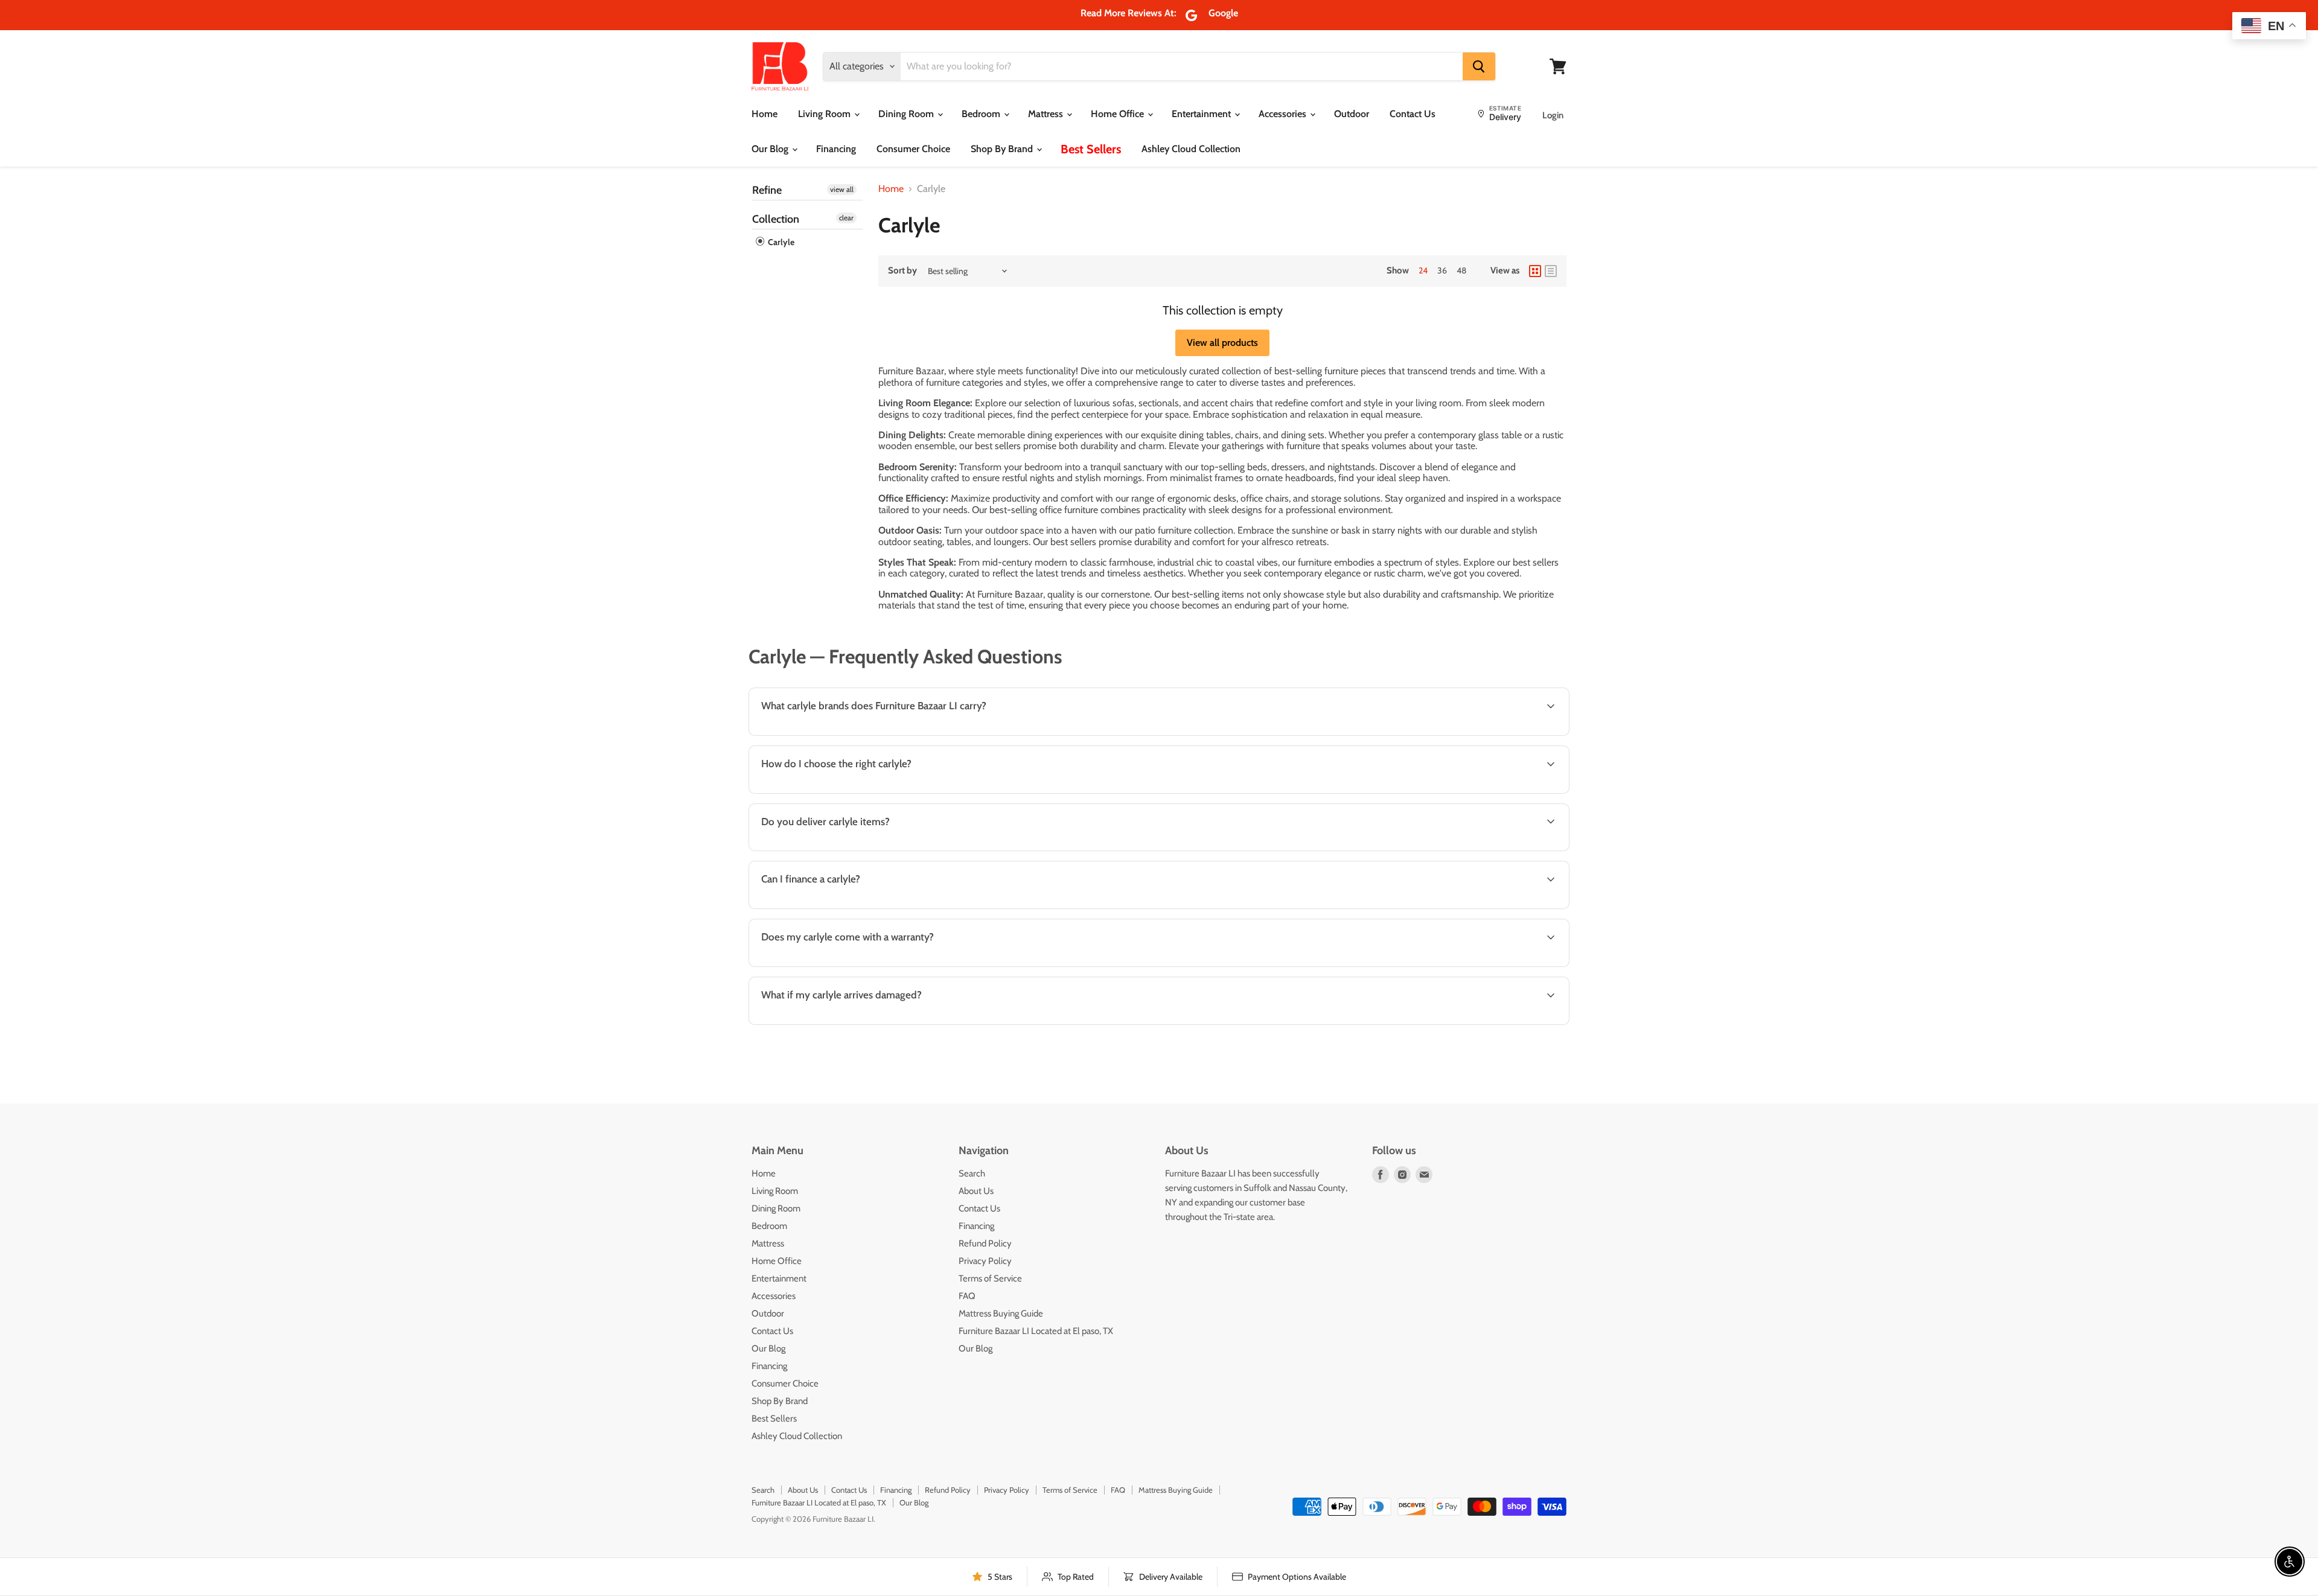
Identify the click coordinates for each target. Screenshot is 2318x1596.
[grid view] (1535, 271)
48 (1461, 270)
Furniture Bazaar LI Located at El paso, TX (1036, 1331)
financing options (852, 908)
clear (846, 218)
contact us (1507, 850)
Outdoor (1352, 114)
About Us (976, 1191)
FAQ (967, 1296)
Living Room (825, 114)
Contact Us (1413, 114)
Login (1553, 115)
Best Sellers (1091, 149)
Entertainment (1202, 114)
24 (1423, 270)
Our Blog (771, 149)
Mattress (1047, 114)
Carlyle (780, 242)
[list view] (1551, 271)
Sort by (902, 271)
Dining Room (907, 114)
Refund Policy (985, 1243)
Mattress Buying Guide (1001, 1314)
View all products (1222, 343)
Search (972, 1173)
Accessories (1284, 114)
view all (842, 189)
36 (1442, 270)
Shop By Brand (1003, 149)
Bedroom (982, 114)
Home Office (1119, 114)
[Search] (1479, 66)
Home (765, 114)
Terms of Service (990, 1278)
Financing (836, 149)
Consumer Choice (913, 149)
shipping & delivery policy (1366, 850)
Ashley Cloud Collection (1191, 149)
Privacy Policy (985, 1261)
